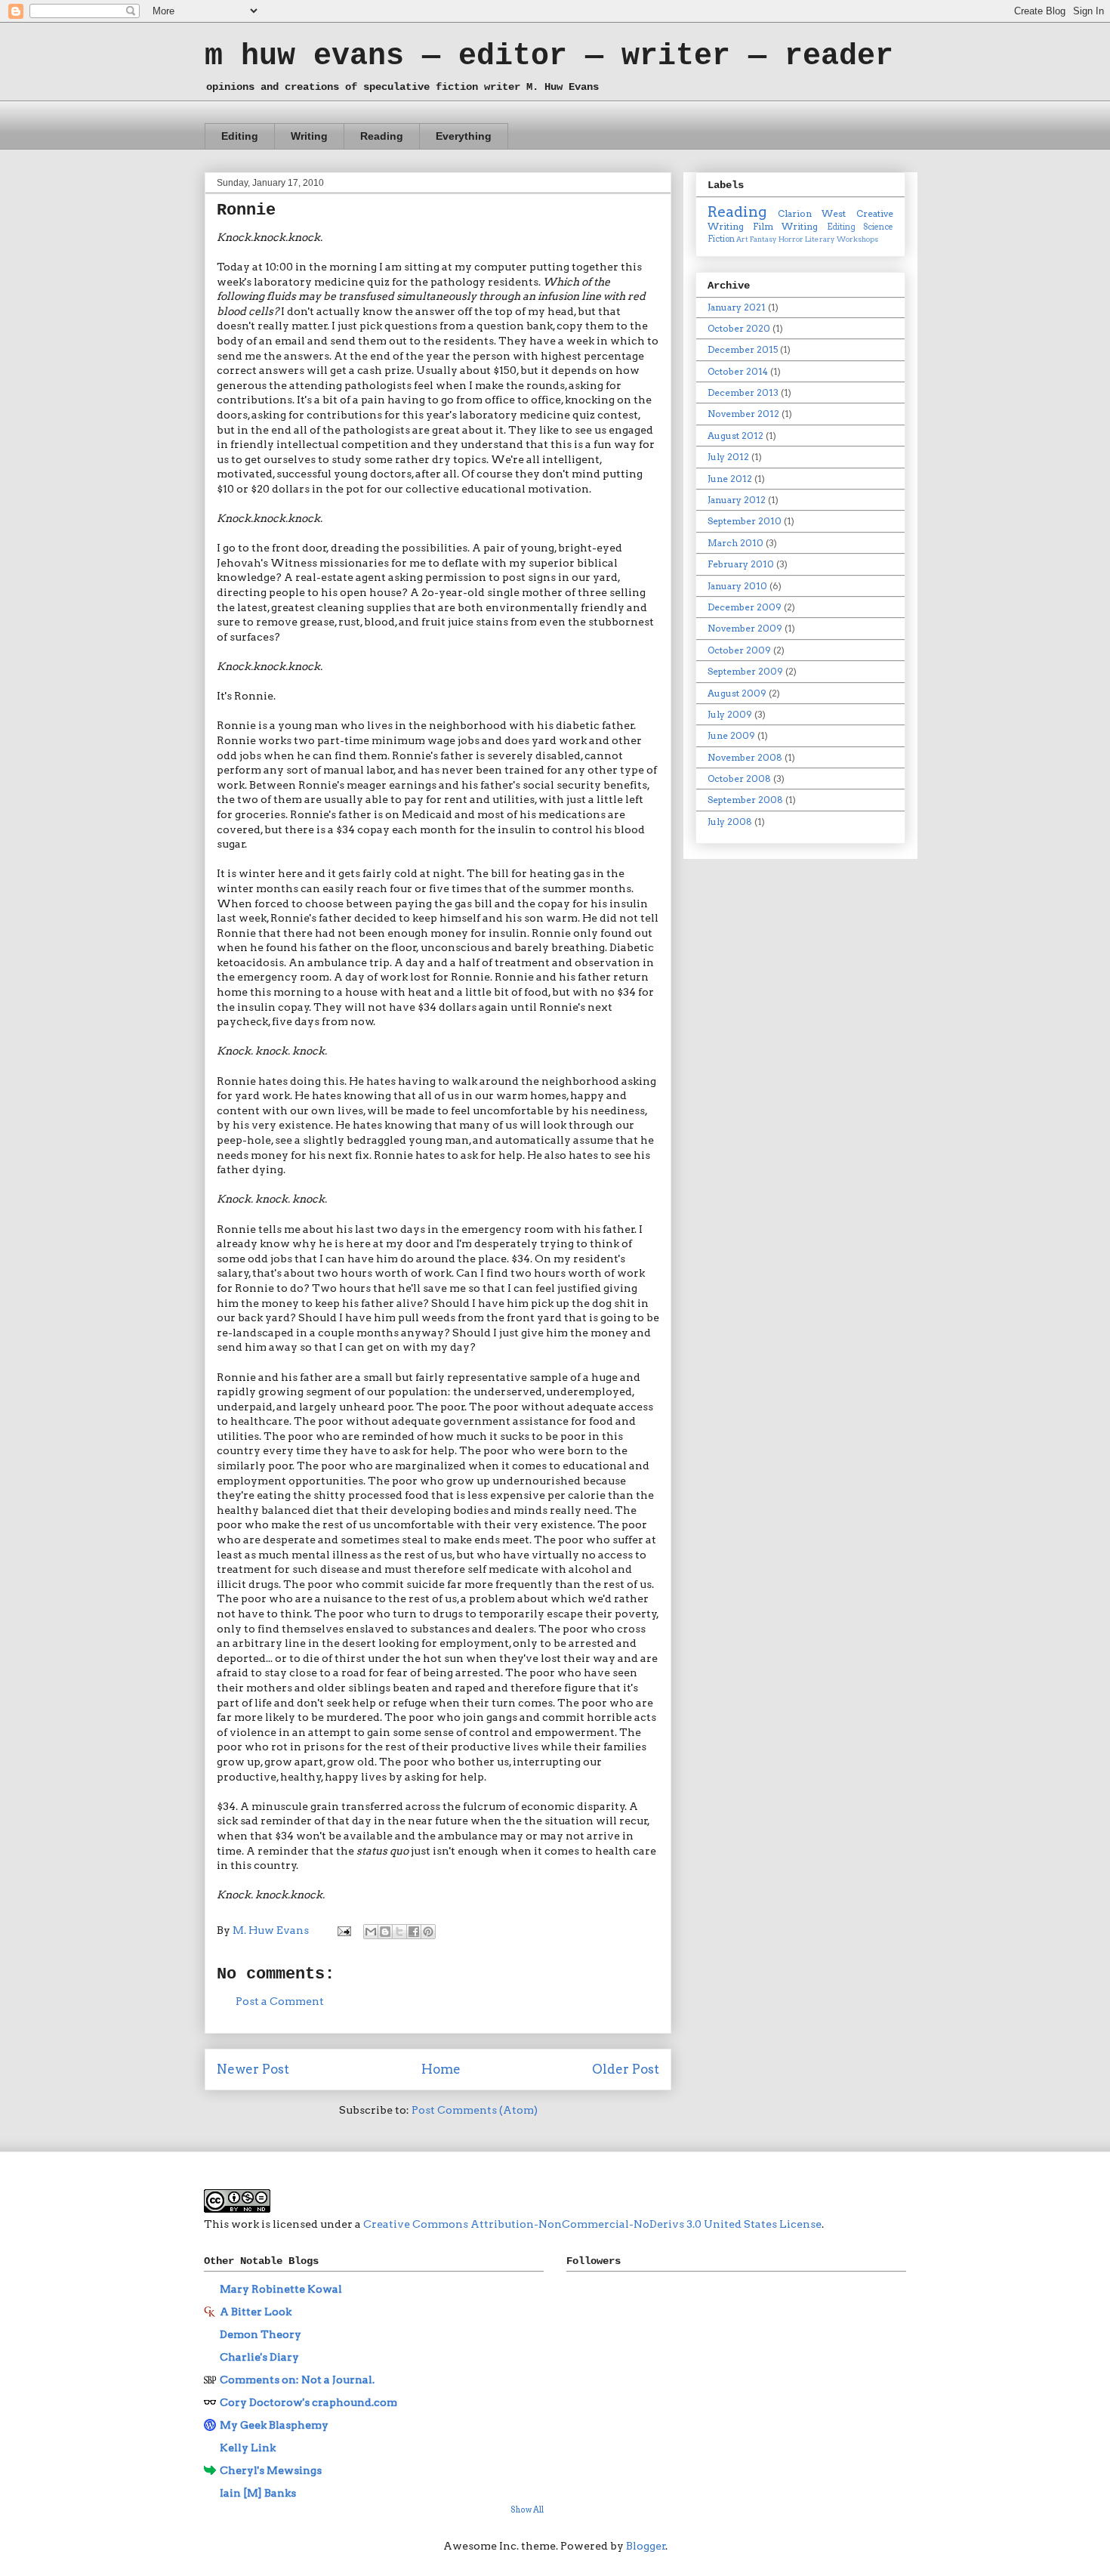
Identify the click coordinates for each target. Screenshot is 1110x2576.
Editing (240, 136)
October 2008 (739, 778)
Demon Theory (261, 2334)
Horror (791, 239)
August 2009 (737, 693)
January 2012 (737, 500)
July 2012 (728, 457)
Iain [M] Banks (258, 2493)
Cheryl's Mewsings (271, 2470)
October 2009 (739, 650)
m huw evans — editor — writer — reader (549, 56)
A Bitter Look (256, 2312)
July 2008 (730, 822)
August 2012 (735, 436)
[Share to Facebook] (414, 1932)
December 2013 (743, 392)
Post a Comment (280, 2001)
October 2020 (739, 328)
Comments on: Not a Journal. (297, 2380)
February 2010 (741, 564)
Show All (527, 2510)
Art (742, 239)
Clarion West (812, 213)
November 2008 (745, 757)
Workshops (857, 239)
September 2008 (745, 800)
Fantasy (763, 239)
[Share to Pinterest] (428, 1932)
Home (441, 2069)
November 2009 (745, 628)
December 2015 (743, 349)
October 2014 (738, 371)
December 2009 (745, 607)
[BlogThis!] (385, 1932)
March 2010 (735, 543)
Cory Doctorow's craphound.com (308, 2402)
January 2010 (737, 586)
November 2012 (743, 414)
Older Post (626, 2069)
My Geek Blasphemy (274, 2425)
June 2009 (731, 735)
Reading (382, 136)
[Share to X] (399, 1932)
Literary (820, 239)
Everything (464, 136)
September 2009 (745, 671)
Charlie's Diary (259, 2357)
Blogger (646, 2546)
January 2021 (737, 307)
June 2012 (730, 479)
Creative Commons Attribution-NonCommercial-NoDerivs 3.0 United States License (592, 2224)
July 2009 (730, 714)
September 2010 (745, 521)
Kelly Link (248, 2448)
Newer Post (253, 2069)
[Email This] (371, 1932)
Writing (309, 136)
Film (763, 226)
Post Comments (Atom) (475, 2110)
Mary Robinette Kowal (281, 2289)
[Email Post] (343, 1930)
